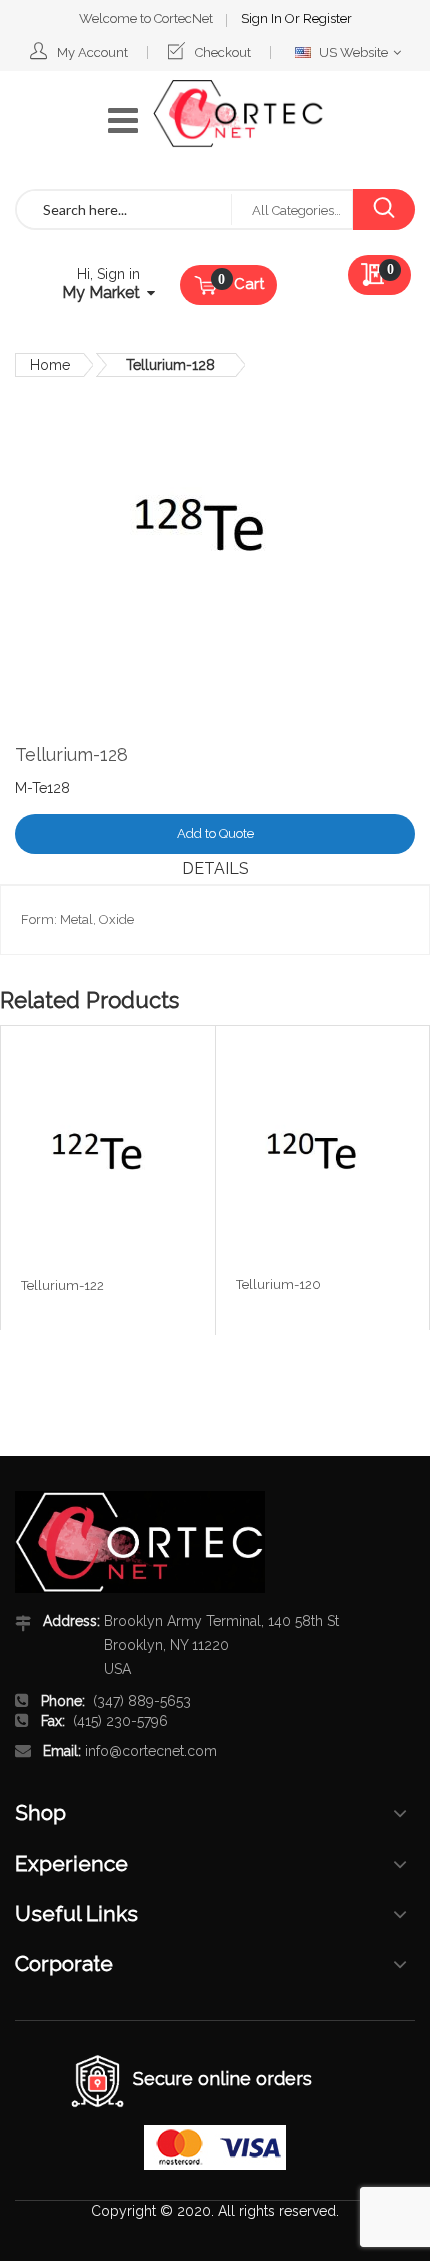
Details (215, 868)
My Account (92, 52)
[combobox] (124, 209)
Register (327, 18)
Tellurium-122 (62, 1285)
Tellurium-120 (278, 1284)
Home (50, 365)
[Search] (383, 209)
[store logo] (238, 114)
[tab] (215, 869)
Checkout (223, 52)
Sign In (263, 18)
